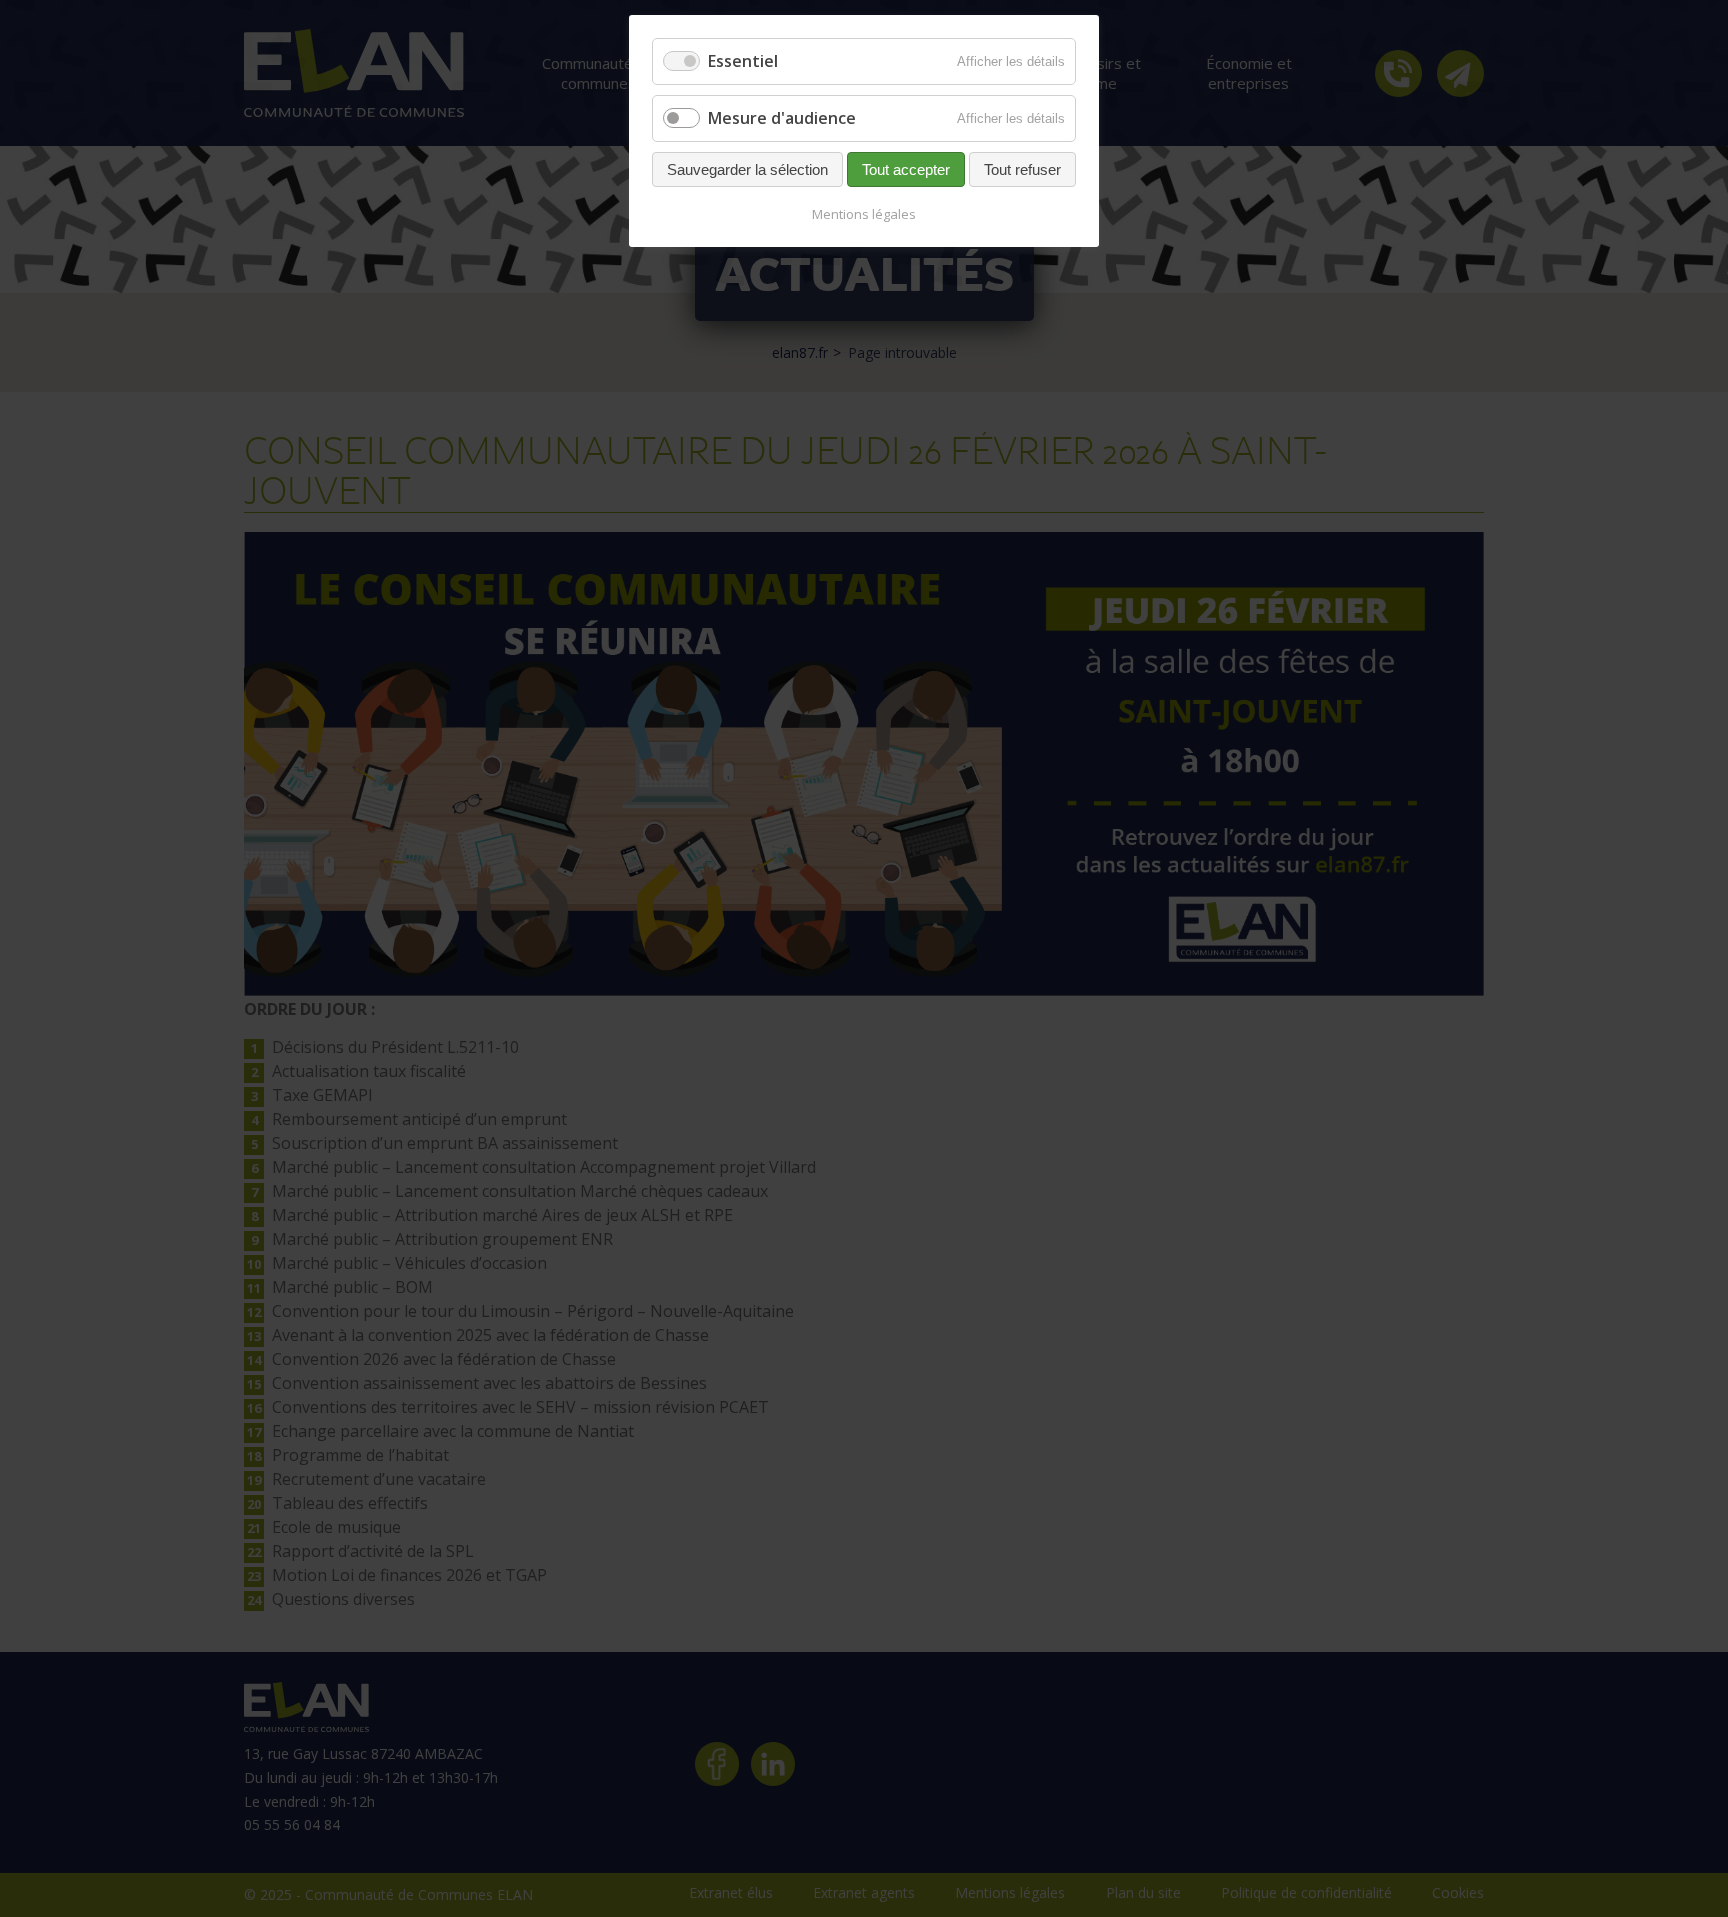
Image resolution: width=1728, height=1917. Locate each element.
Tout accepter (906, 169)
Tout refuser (1022, 169)
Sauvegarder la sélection (747, 169)
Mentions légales (864, 214)
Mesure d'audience (782, 118)
